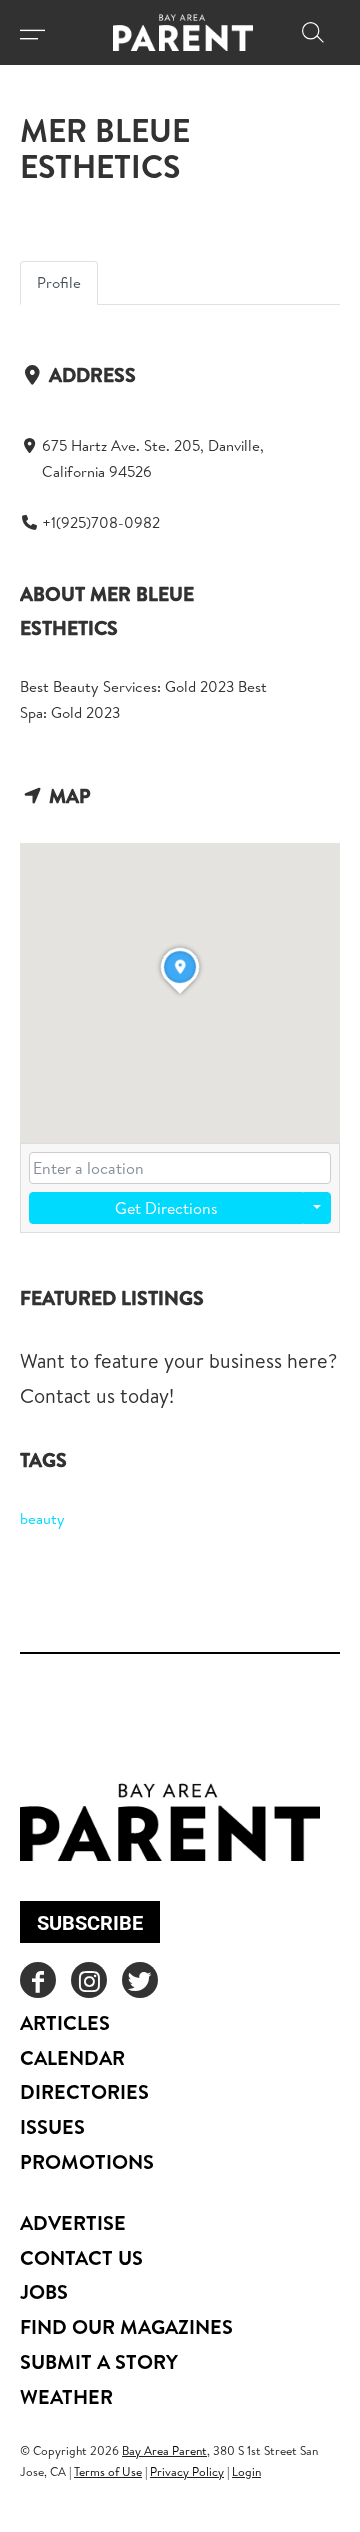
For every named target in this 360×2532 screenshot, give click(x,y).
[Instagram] (89, 1980)
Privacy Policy (187, 2471)
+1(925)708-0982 (101, 522)
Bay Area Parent (164, 2450)
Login (246, 2471)
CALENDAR (72, 2057)
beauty (42, 1518)
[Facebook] (38, 1980)
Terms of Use (108, 2471)
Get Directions (166, 1208)
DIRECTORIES (84, 2091)
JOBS (44, 2291)
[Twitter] (140, 1980)
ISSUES (52, 2126)
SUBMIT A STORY (99, 2361)
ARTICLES (65, 2022)
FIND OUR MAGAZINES (126, 2326)
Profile (59, 282)
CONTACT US (81, 2257)
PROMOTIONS (87, 2161)
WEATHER (66, 2396)
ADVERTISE (73, 2222)
